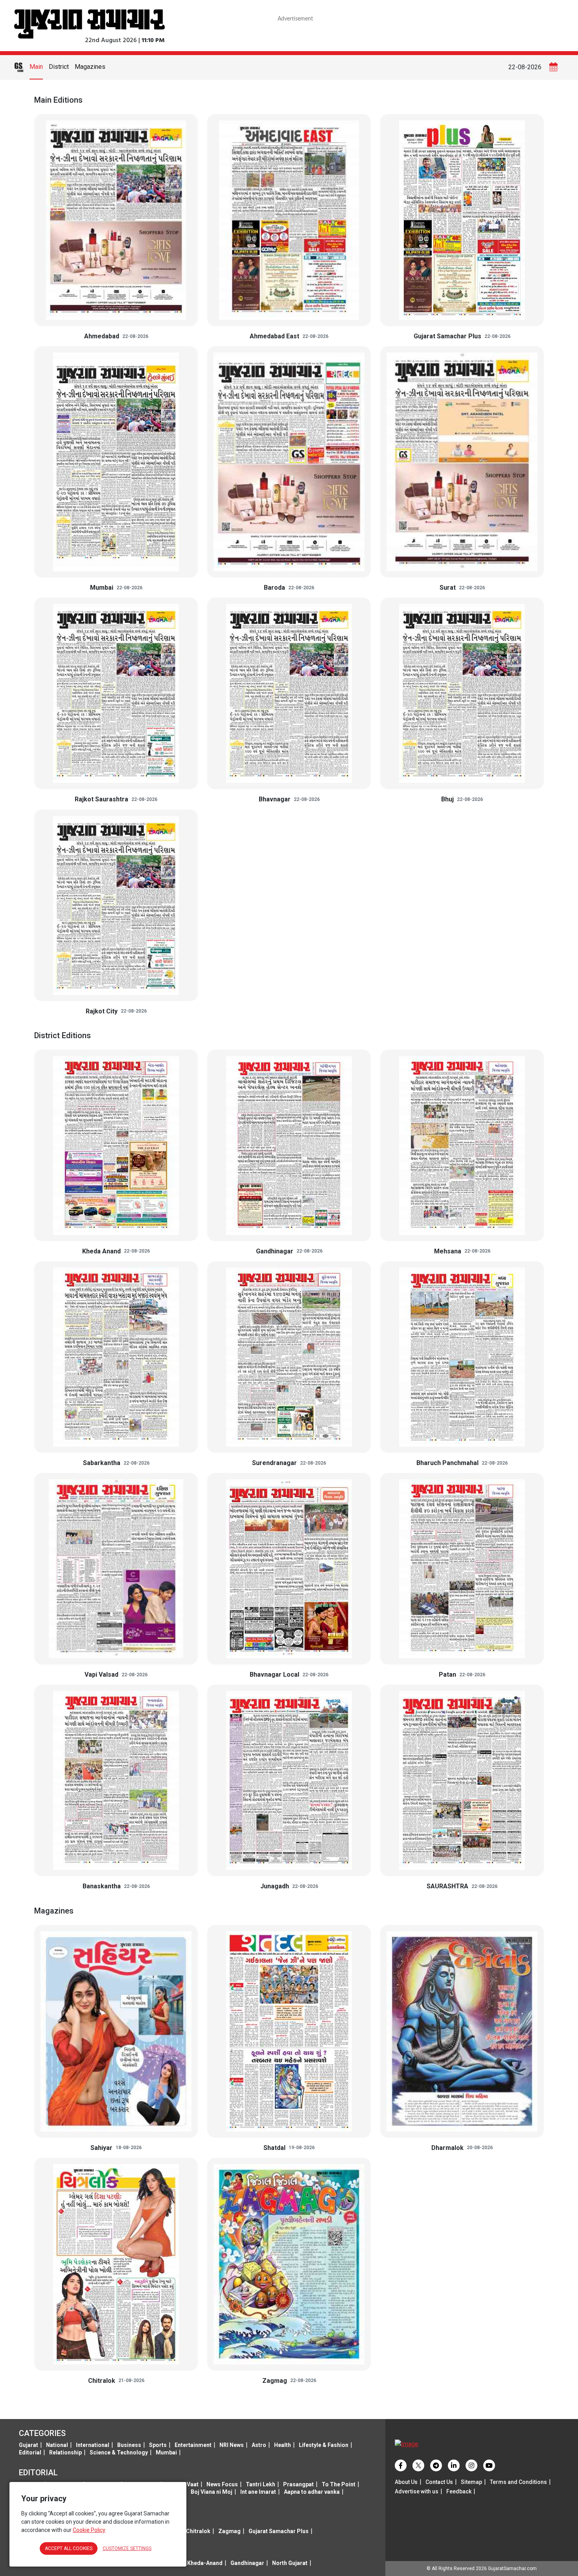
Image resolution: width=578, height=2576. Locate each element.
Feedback (459, 2491)
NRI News (232, 2445)
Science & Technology (119, 2452)
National (57, 2445)
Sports (158, 2445)
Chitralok (198, 2531)
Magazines (90, 67)
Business (129, 2445)
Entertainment (193, 2445)
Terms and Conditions (518, 2482)
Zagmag (229, 2531)
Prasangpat (298, 2484)
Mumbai (166, 2452)
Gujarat (29, 2445)
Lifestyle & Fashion (324, 2445)
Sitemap (471, 2482)
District (59, 67)
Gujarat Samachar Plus (279, 2531)
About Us (406, 2482)
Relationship (65, 2452)
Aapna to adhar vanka (312, 2492)
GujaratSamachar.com (512, 2569)
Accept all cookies (69, 2548)
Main (36, 67)
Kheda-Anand (205, 2563)
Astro (259, 2445)
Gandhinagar (247, 2563)
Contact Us (439, 2482)
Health (283, 2445)
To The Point (339, 2484)
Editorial (30, 2452)
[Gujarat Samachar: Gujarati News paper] (89, 23)
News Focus (222, 2484)
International (93, 2445)
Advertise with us (417, 2491)
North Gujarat (290, 2563)
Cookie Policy (89, 2530)
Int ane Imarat (258, 2492)
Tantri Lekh (260, 2484)
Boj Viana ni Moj (212, 2492)
